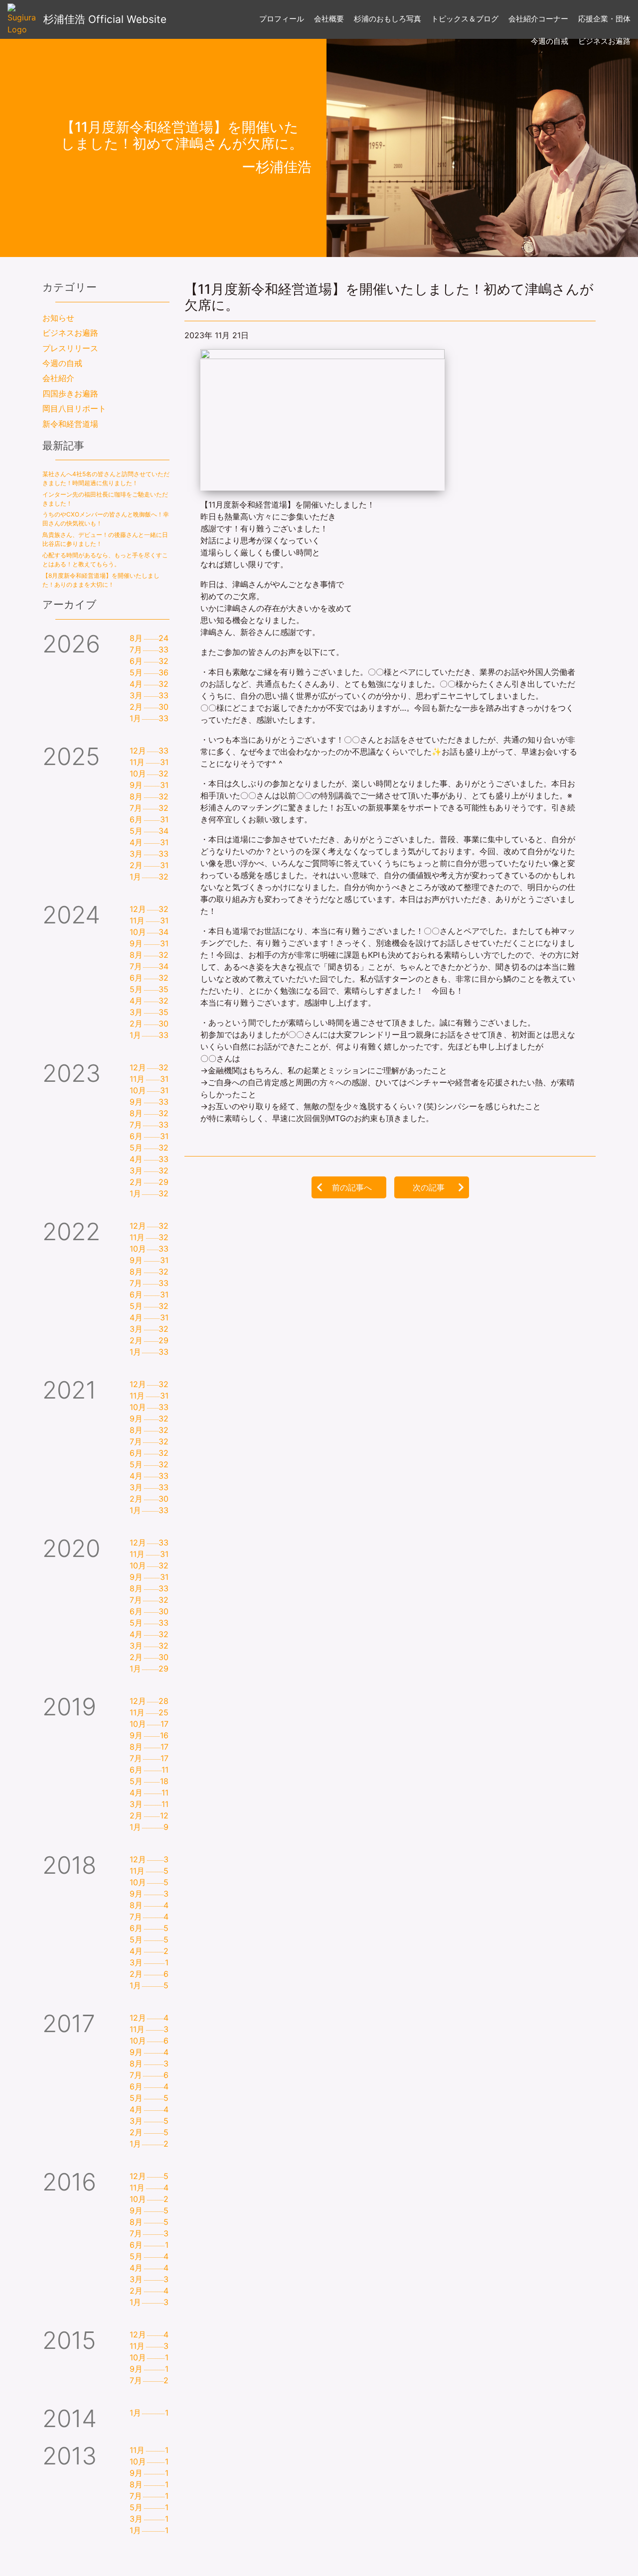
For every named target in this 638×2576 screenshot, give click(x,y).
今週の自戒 (62, 363)
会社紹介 (58, 378)
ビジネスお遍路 (70, 333)
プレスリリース (70, 348)
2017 (69, 2023)
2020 (71, 1548)
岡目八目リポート (74, 408)
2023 (72, 1073)
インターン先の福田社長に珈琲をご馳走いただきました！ (105, 499)
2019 (69, 1707)
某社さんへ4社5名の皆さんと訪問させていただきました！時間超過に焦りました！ (106, 478)
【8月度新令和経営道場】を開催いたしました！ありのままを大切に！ (101, 580)
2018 (69, 1865)
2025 (71, 756)
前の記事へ (352, 1187)
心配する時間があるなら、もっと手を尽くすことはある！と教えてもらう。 (105, 560)
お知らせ (58, 318)
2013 (70, 2456)
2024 (71, 915)
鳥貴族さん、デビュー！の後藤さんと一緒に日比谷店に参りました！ (105, 539)
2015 (69, 2340)
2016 (69, 2182)
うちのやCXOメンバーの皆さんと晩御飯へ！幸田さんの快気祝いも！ (106, 519)
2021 (69, 1390)
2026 (71, 644)
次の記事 (429, 1187)
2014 (70, 2418)
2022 (71, 1231)
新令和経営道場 (70, 424)
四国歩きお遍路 (70, 393)
